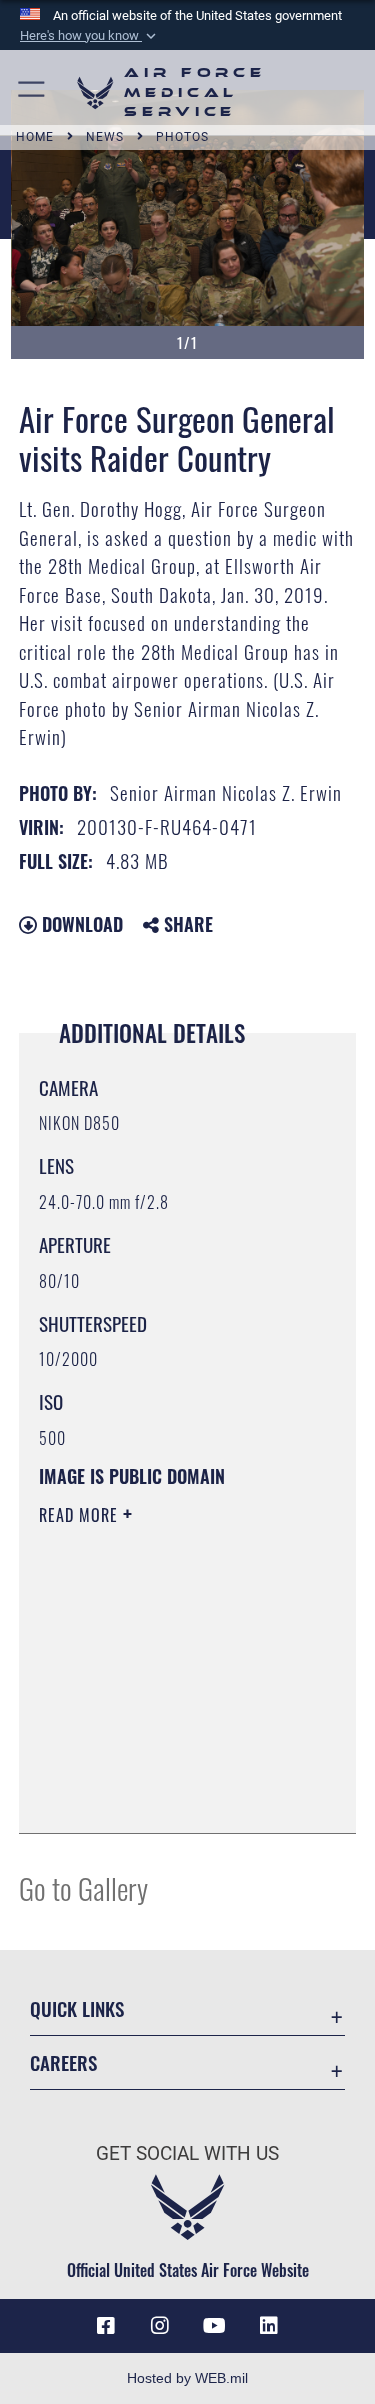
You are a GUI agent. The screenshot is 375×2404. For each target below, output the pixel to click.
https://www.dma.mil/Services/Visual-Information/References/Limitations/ (160, 1768)
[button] (90, 36)
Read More (81, 1515)
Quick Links (77, 2008)
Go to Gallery (83, 1887)
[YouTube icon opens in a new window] (215, 2326)
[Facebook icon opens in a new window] (106, 2326)
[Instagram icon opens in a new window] (160, 2326)
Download (80, 924)
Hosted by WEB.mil (187, 2378)
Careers (63, 2062)
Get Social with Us (187, 2153)
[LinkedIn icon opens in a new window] (269, 2326)
